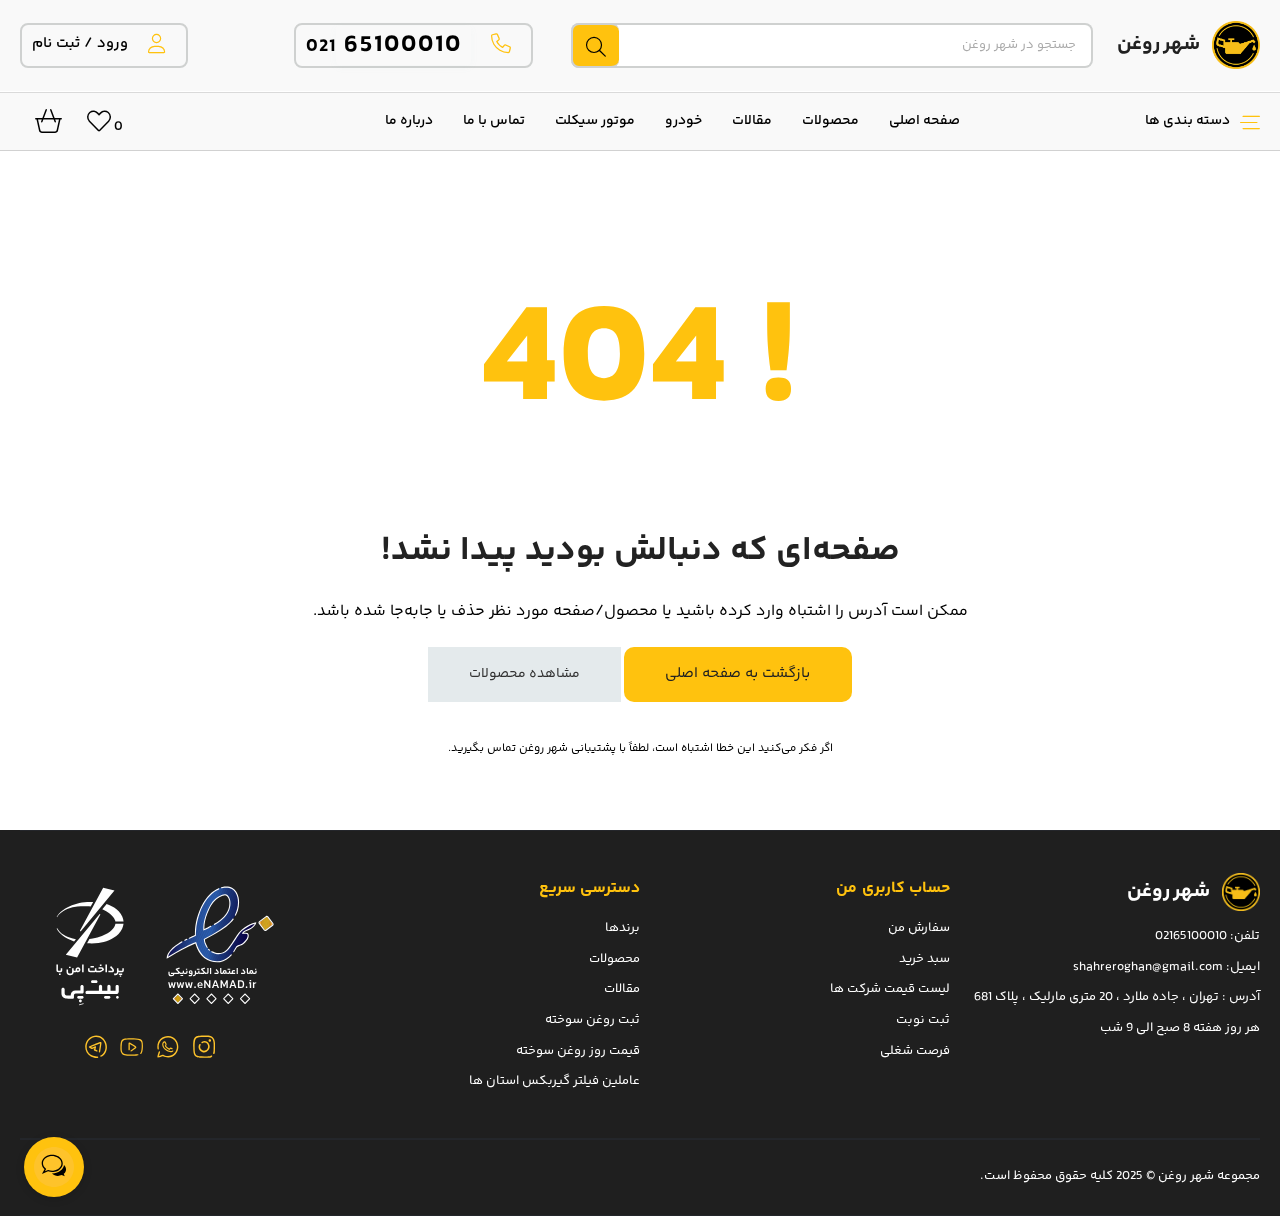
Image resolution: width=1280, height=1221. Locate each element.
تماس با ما (494, 121)
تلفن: (1245, 936)
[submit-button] (595, 45)
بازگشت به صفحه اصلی (737, 673)
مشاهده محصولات (524, 674)
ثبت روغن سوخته (592, 1019)
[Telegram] (96, 1047)
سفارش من (919, 928)
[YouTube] (132, 1047)
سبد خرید (924, 958)
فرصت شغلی (915, 1050)
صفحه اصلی (924, 121)
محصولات (830, 121)
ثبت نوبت (923, 1019)
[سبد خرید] (41, 127)
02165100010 (1191, 936)
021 (384, 46)
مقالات (752, 121)
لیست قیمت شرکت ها (890, 989)
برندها (622, 928)
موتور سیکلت (595, 121)
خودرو (683, 121)
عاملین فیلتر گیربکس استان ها (554, 1081)
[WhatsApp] (168, 1047)
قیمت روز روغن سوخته (578, 1050)
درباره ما (409, 121)
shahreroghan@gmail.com (1148, 966)
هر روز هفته (1226, 1027)
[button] (1120, 121)
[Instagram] (204, 1047)
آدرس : (1239, 997)
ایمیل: (1243, 966)
